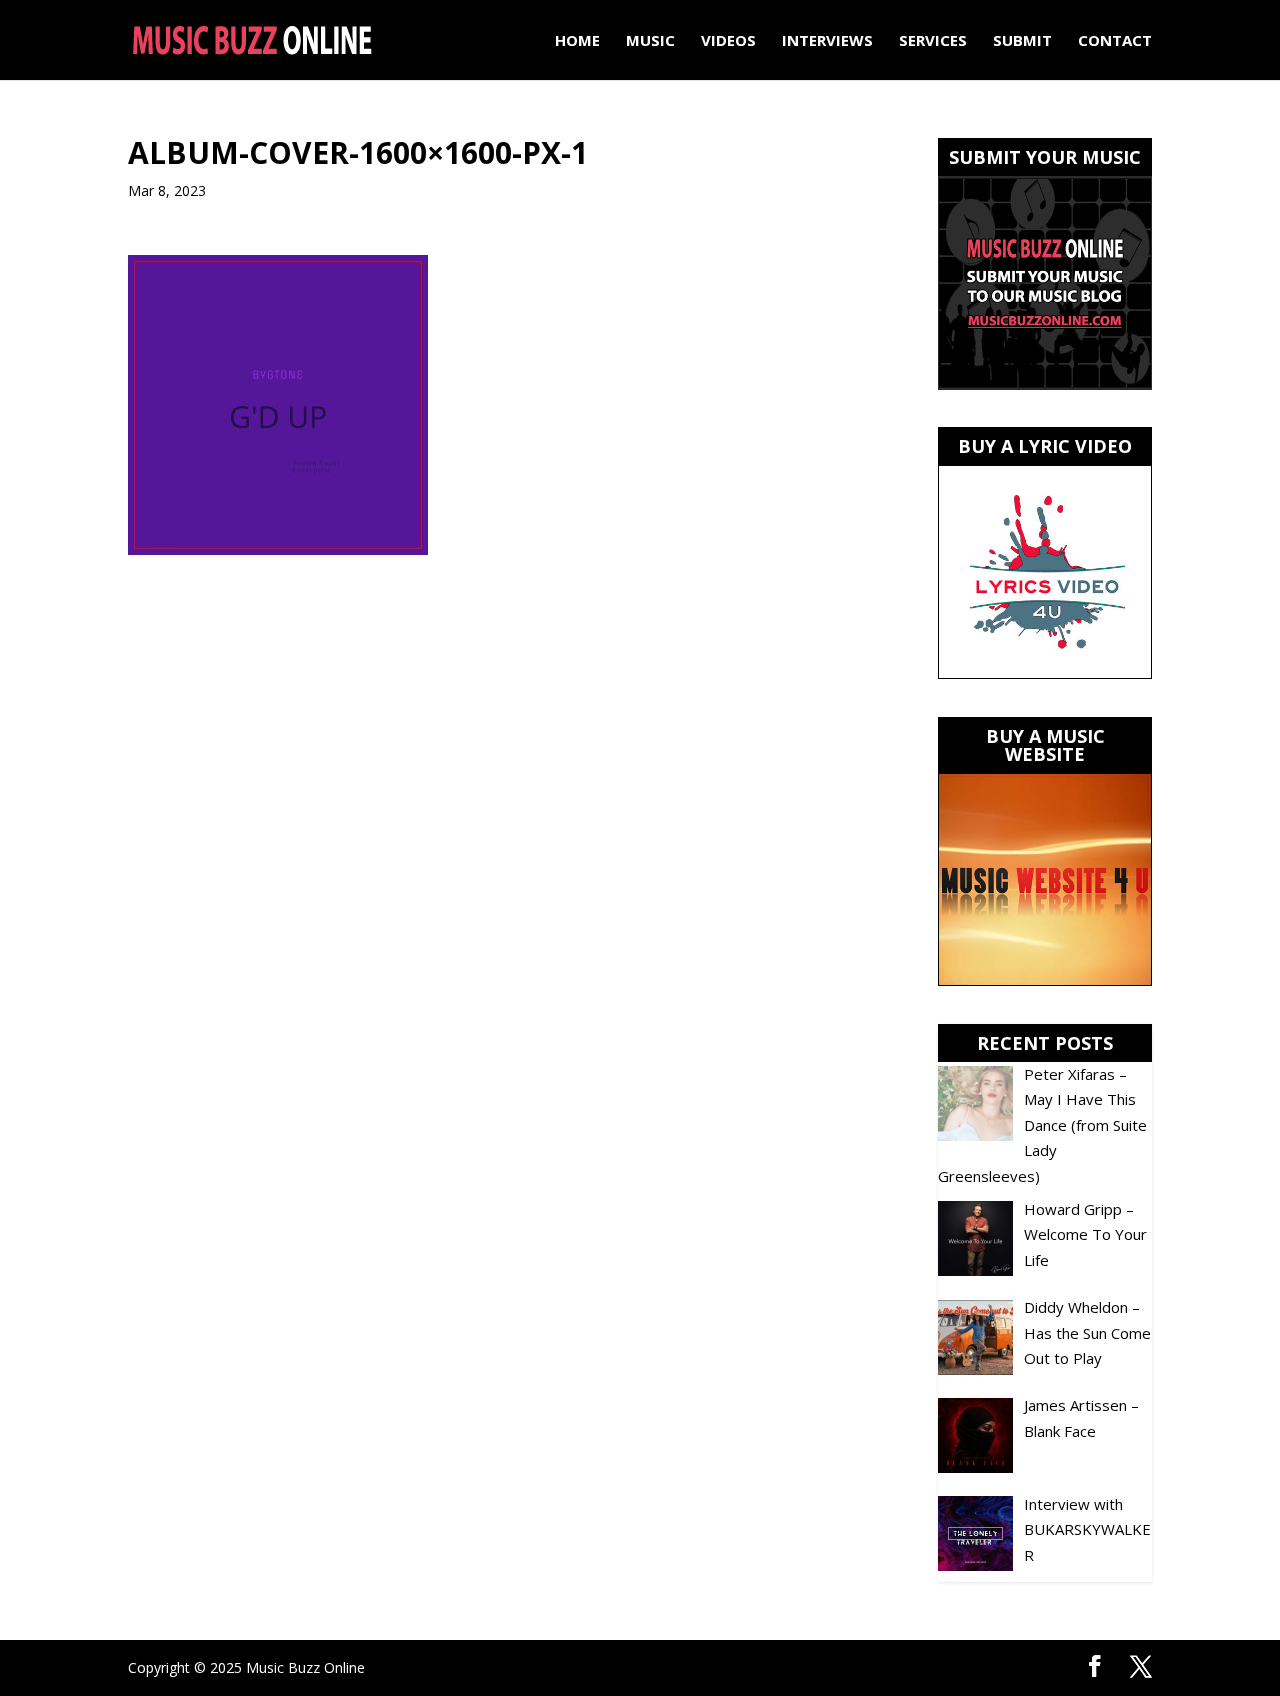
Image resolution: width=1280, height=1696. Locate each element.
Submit (1022, 41)
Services (933, 41)
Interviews (827, 41)
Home (577, 41)
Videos (728, 41)
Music (650, 41)
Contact (1115, 41)
